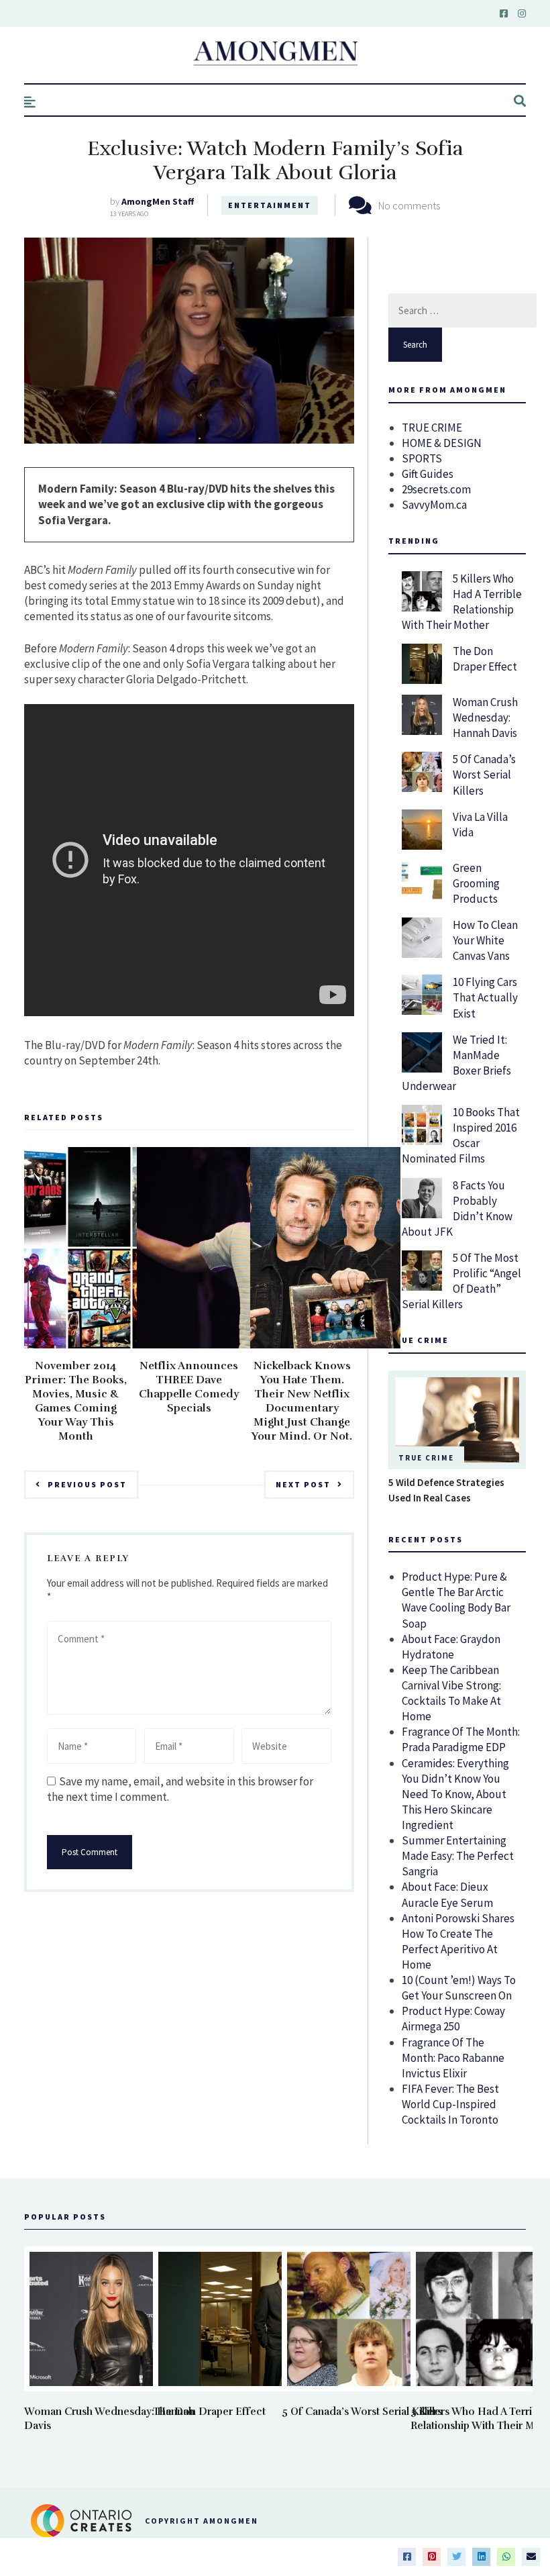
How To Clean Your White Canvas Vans (485, 940)
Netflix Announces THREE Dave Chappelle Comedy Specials (189, 1387)
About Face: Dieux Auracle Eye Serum (447, 1894)
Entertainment (270, 205)
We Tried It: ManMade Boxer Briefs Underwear (456, 1063)
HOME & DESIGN (442, 443)
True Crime (426, 1458)
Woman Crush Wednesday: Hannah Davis (485, 717)
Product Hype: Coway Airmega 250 (453, 2019)
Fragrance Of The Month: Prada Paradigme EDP (461, 1739)
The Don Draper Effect (485, 659)
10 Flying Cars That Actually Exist (485, 997)
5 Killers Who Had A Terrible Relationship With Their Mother (462, 602)
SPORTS (422, 458)
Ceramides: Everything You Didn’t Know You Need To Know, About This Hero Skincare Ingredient (455, 1794)
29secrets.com (436, 489)
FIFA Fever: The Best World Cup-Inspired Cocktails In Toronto (450, 2104)
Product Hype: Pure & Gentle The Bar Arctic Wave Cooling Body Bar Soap (456, 1600)
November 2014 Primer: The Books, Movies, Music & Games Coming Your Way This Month (76, 1401)
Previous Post (87, 1484)
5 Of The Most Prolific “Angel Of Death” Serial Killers (461, 1281)
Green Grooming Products (476, 883)
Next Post (303, 1484)
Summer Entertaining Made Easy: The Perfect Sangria (458, 1856)
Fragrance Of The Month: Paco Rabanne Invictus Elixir (453, 2058)
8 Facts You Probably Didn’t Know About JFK (457, 1208)
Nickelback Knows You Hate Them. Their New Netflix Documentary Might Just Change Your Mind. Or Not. (302, 1401)
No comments (409, 205)
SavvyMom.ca (434, 505)
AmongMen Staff (158, 201)
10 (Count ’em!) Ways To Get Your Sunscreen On (459, 1988)
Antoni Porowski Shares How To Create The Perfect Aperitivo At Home (458, 1941)
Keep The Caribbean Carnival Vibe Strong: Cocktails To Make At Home (451, 1693)
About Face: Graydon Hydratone (451, 1647)
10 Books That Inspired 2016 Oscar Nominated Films (461, 1135)
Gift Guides (428, 474)
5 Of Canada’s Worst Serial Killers (484, 775)
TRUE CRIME (432, 428)
